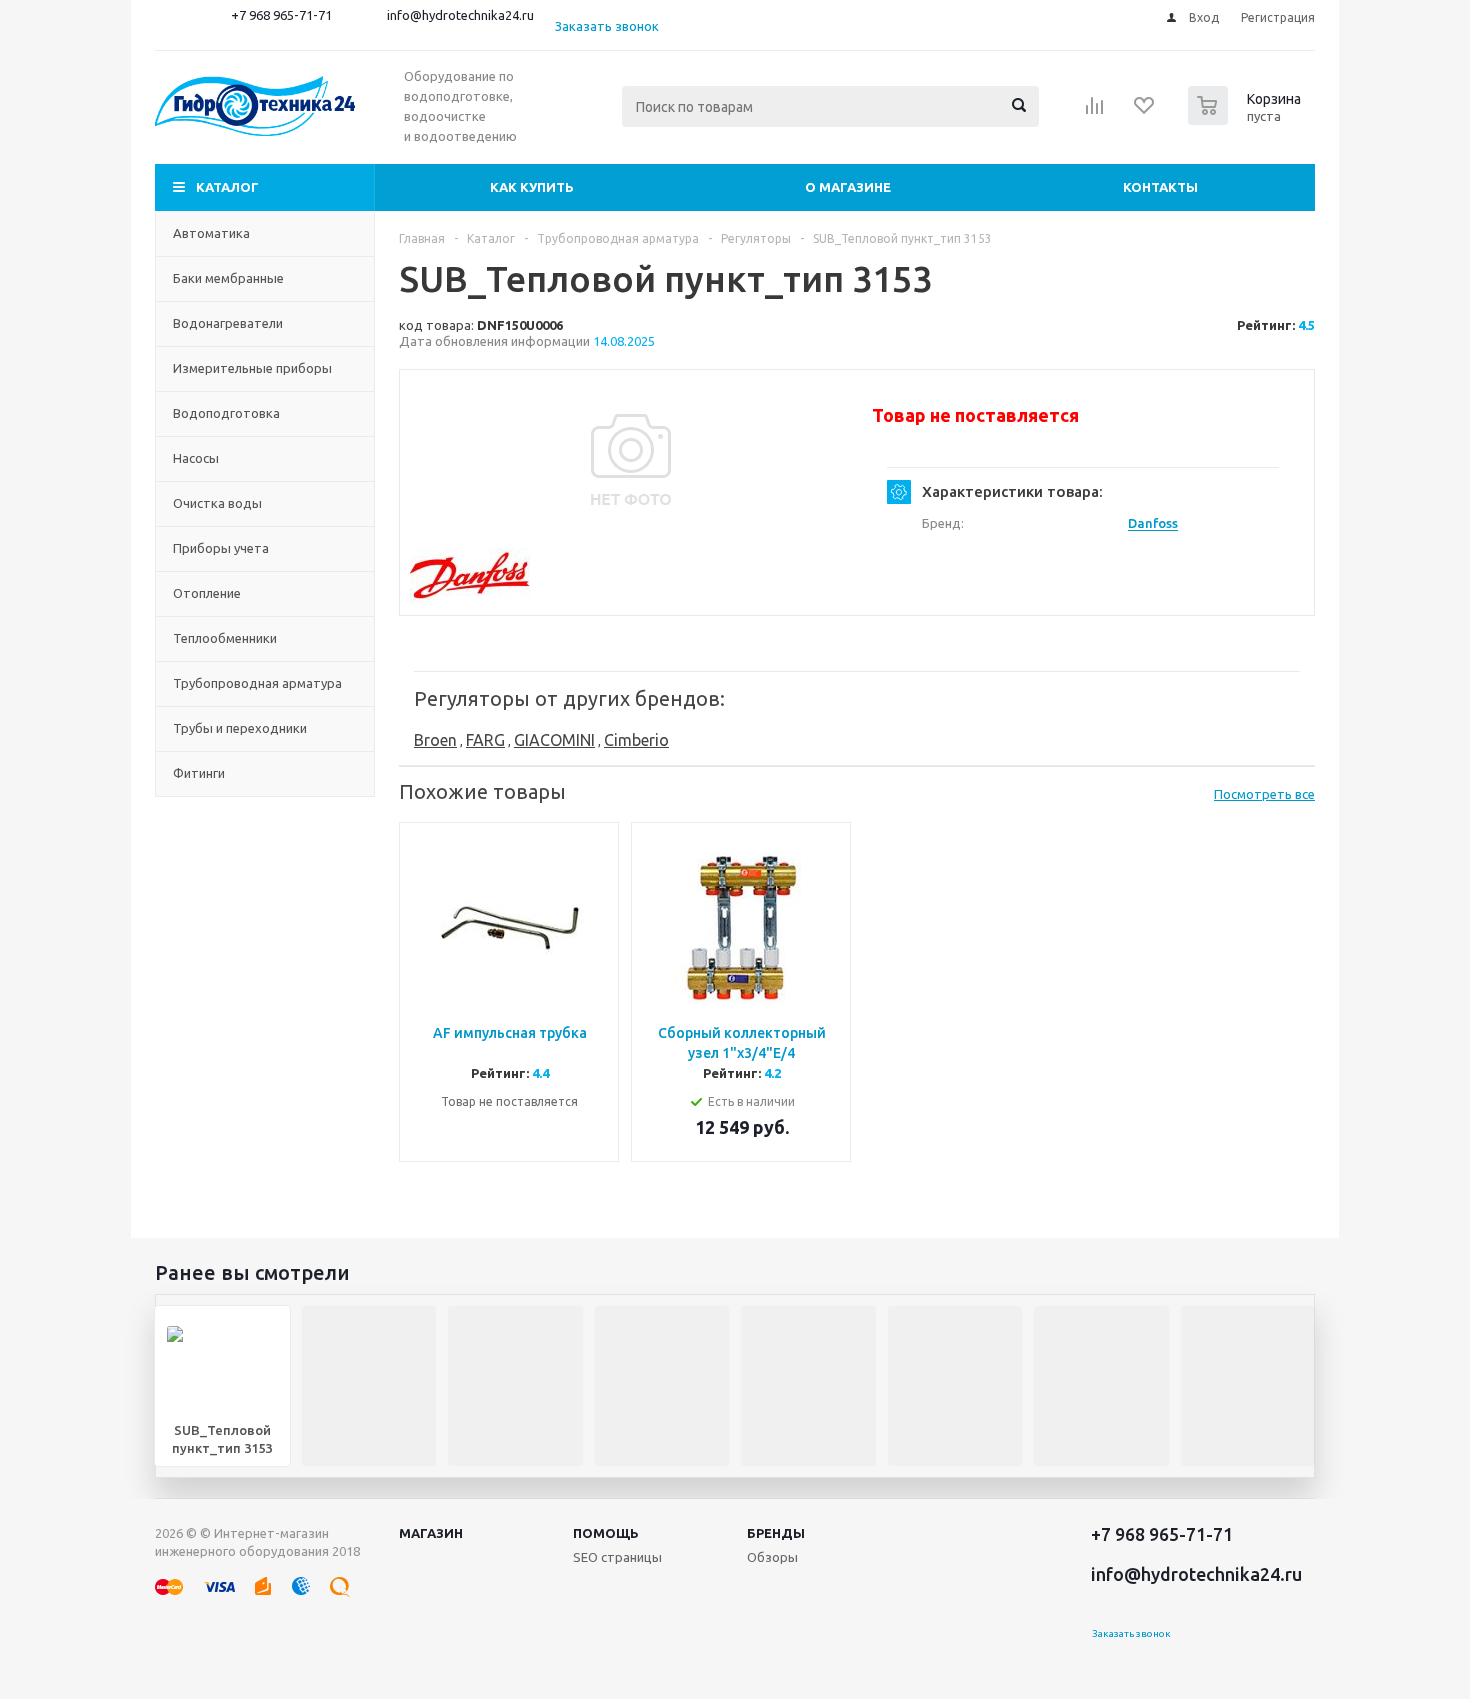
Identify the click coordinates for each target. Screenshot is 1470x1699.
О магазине (848, 187)
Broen (435, 740)
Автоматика (211, 233)
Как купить (532, 187)
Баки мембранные (228, 278)
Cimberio (636, 740)
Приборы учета (221, 548)
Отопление (207, 593)
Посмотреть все (1264, 794)
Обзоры (772, 1557)
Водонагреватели (228, 323)
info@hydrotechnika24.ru (460, 15)
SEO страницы (617, 1557)
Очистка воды (217, 503)
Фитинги (199, 773)
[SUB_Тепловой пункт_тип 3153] (631, 460)
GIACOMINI (554, 740)
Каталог (227, 187)
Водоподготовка (226, 413)
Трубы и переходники (240, 728)
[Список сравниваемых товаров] (1095, 112)
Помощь (606, 1533)
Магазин (431, 1533)
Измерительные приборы (252, 368)
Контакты (1160, 187)
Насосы (196, 458)
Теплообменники (225, 638)
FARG (485, 740)
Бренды (776, 1533)
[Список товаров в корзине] (1247, 119)
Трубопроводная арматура (257, 683)
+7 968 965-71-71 (281, 15)
